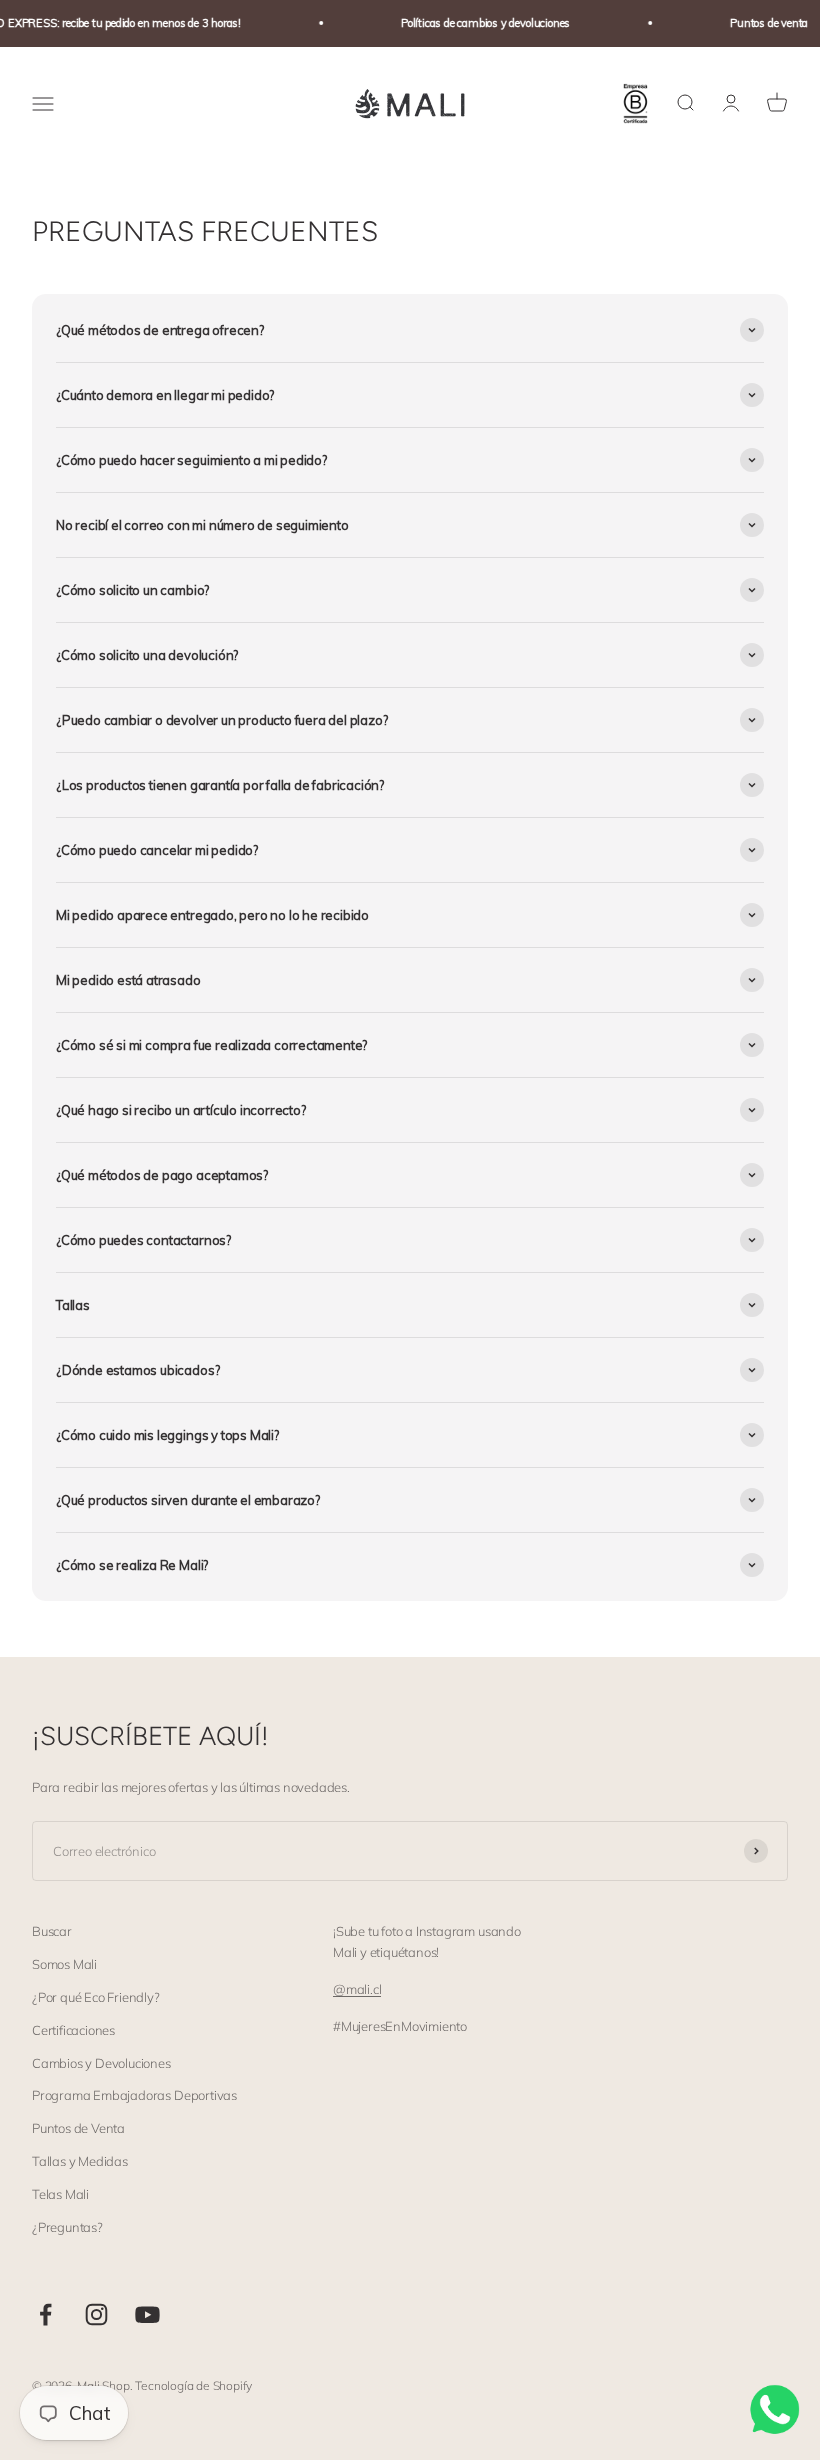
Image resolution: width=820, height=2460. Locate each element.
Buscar (52, 1931)
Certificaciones (73, 2030)
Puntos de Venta (78, 2128)
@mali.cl (357, 1989)
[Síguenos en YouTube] (147, 2314)
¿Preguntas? (67, 2227)
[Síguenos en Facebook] (45, 2314)
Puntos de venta (759, 23)
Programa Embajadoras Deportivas (134, 2095)
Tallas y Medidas (80, 2161)
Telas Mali (60, 2194)
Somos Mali (64, 1964)
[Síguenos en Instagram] (96, 2314)
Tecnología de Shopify (193, 2385)
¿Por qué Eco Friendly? (96, 1997)
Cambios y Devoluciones (101, 2063)
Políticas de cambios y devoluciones (475, 23)
